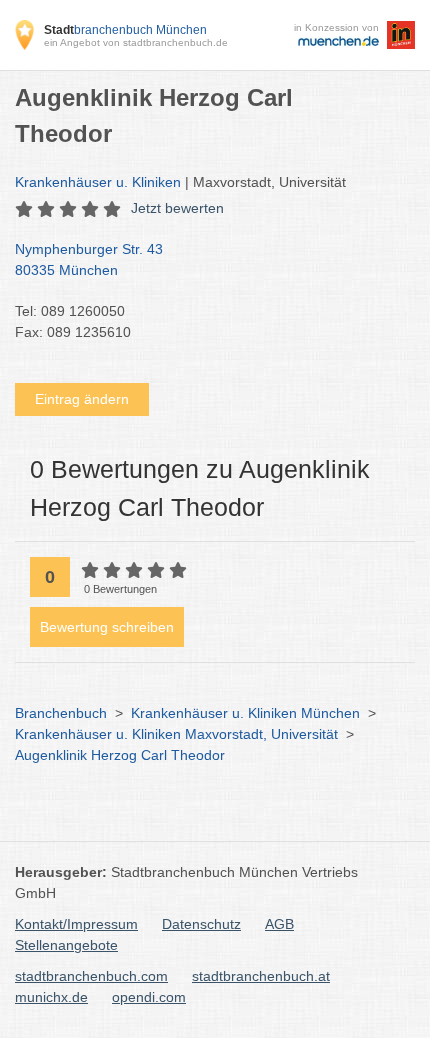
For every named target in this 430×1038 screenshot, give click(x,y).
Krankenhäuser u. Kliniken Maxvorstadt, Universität (176, 734)
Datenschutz (201, 924)
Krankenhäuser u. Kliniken (98, 182)
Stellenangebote (66, 945)
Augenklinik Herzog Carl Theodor (120, 755)
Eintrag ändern (82, 399)
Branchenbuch (61, 713)
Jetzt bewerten (177, 208)
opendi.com (149, 997)
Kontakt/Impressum (76, 924)
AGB (279, 924)
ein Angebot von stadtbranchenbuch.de (136, 42)
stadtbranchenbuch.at (261, 976)
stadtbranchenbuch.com (91, 976)
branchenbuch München (125, 30)
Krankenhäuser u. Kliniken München (245, 713)
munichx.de (51, 997)
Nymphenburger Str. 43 (89, 259)
